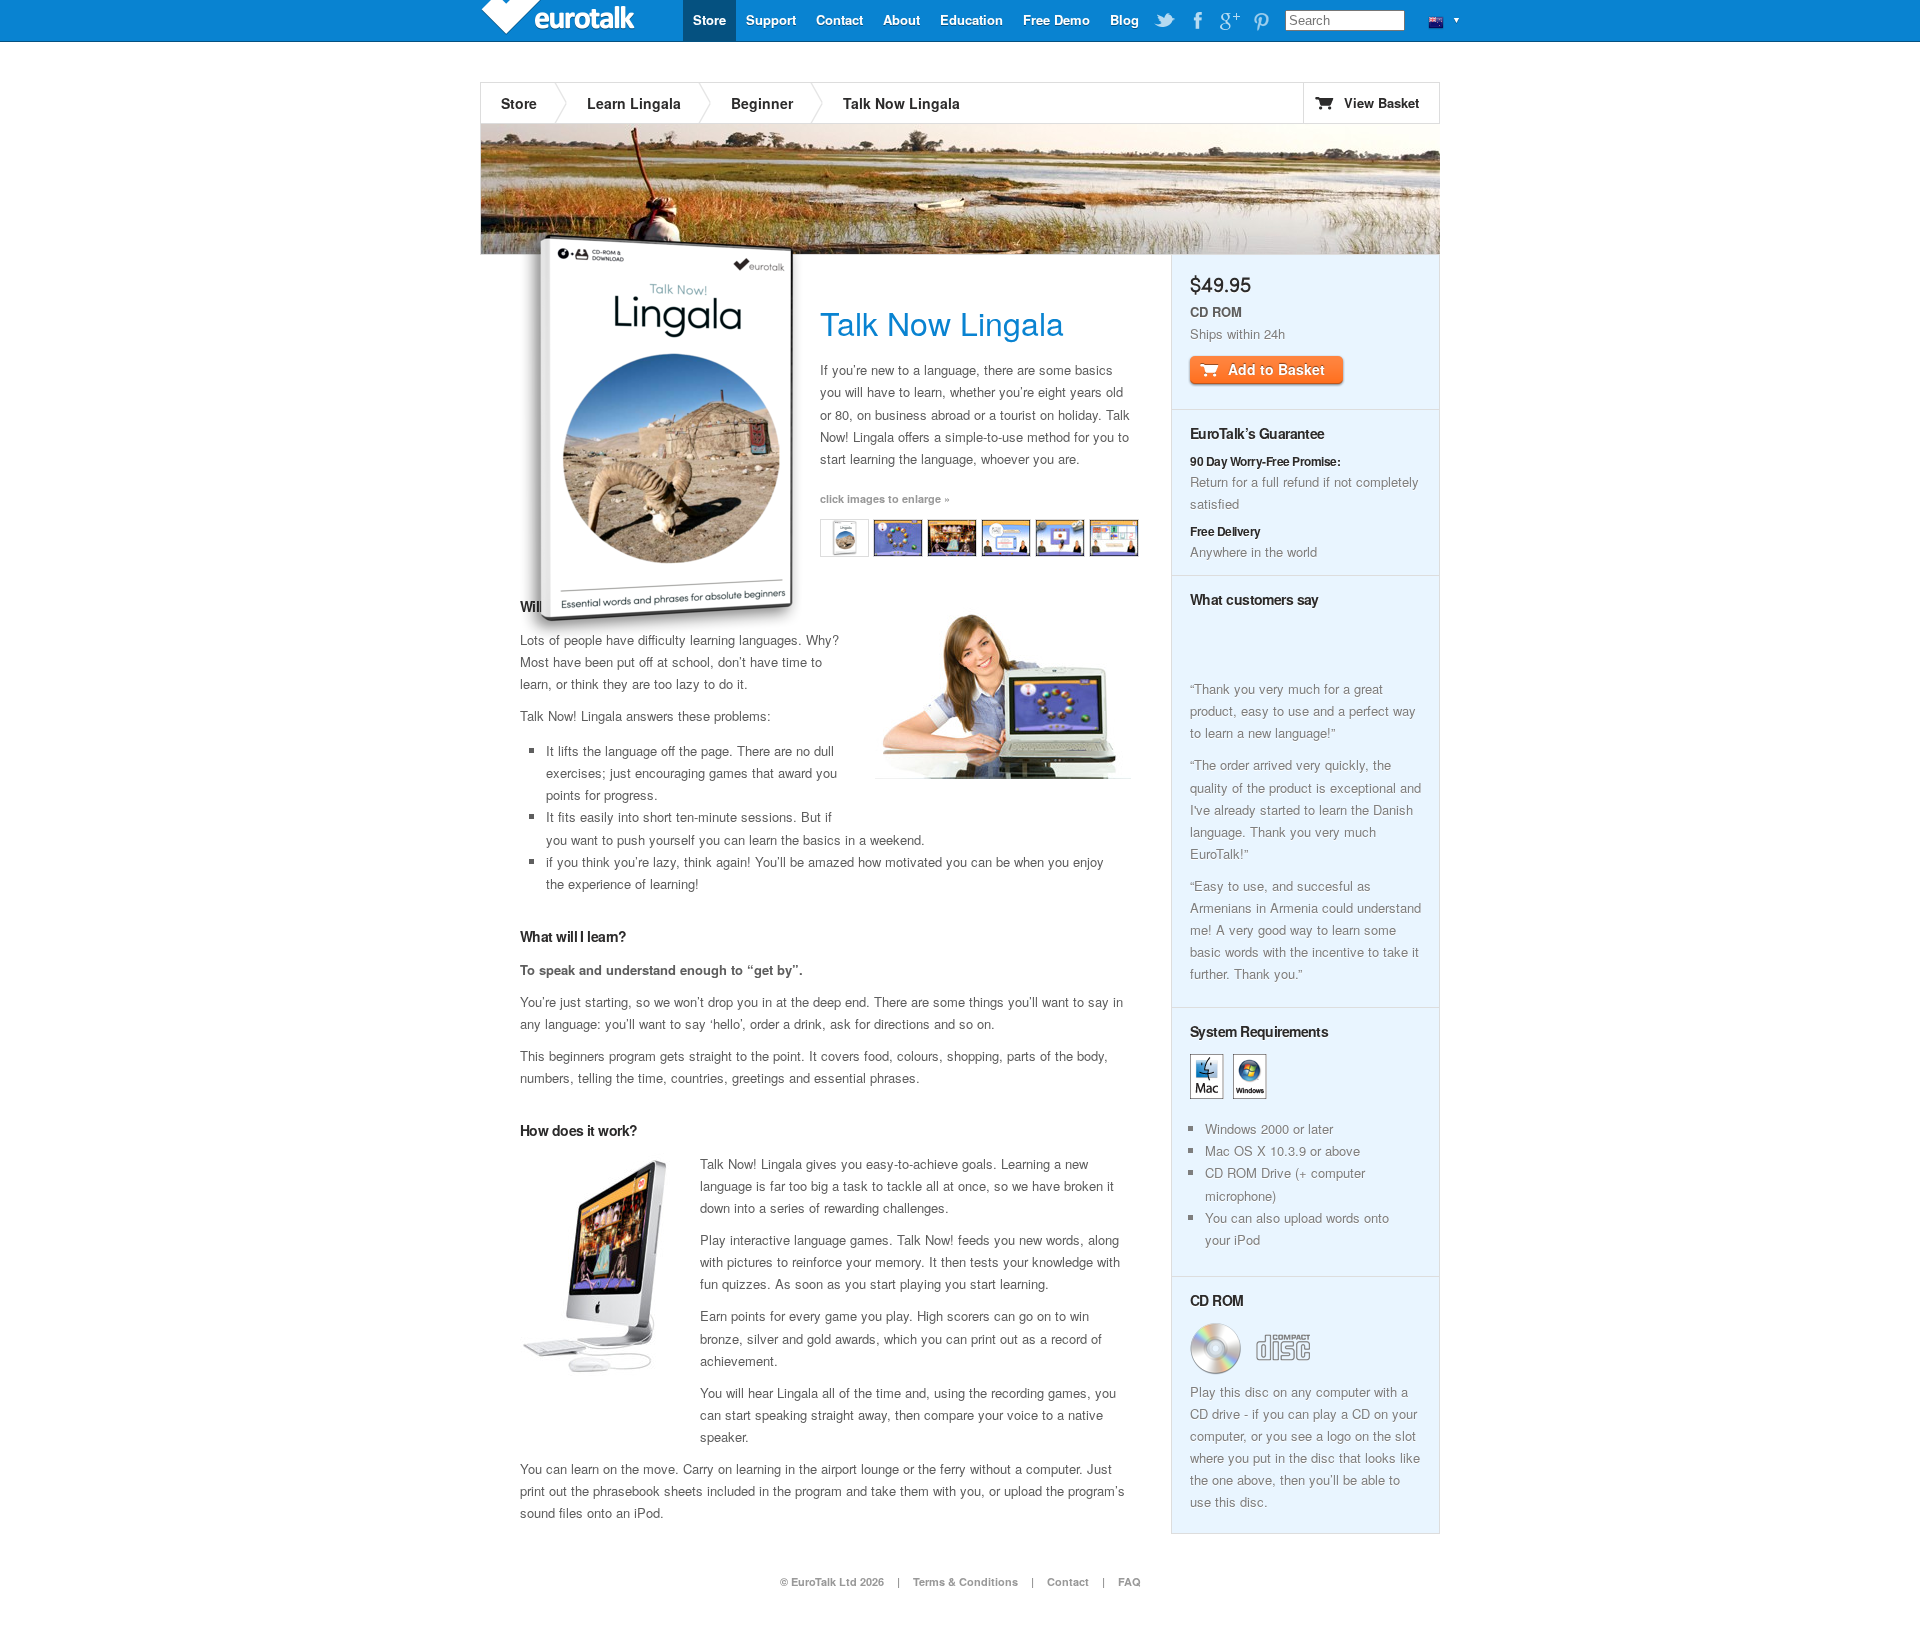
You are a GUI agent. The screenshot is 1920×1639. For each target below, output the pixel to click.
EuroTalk (560, 20)
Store (709, 19)
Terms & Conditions (965, 1581)
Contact (839, 19)
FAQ (1129, 1581)
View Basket (1381, 102)
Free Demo (1056, 19)
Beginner (762, 103)
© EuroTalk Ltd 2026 (832, 1581)
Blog (1124, 19)
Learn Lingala (634, 103)
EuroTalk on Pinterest (1261, 21)
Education (971, 19)
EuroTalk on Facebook (1197, 21)
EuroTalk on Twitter (1165, 21)
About (901, 19)
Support (771, 19)
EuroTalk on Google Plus (1229, 21)
